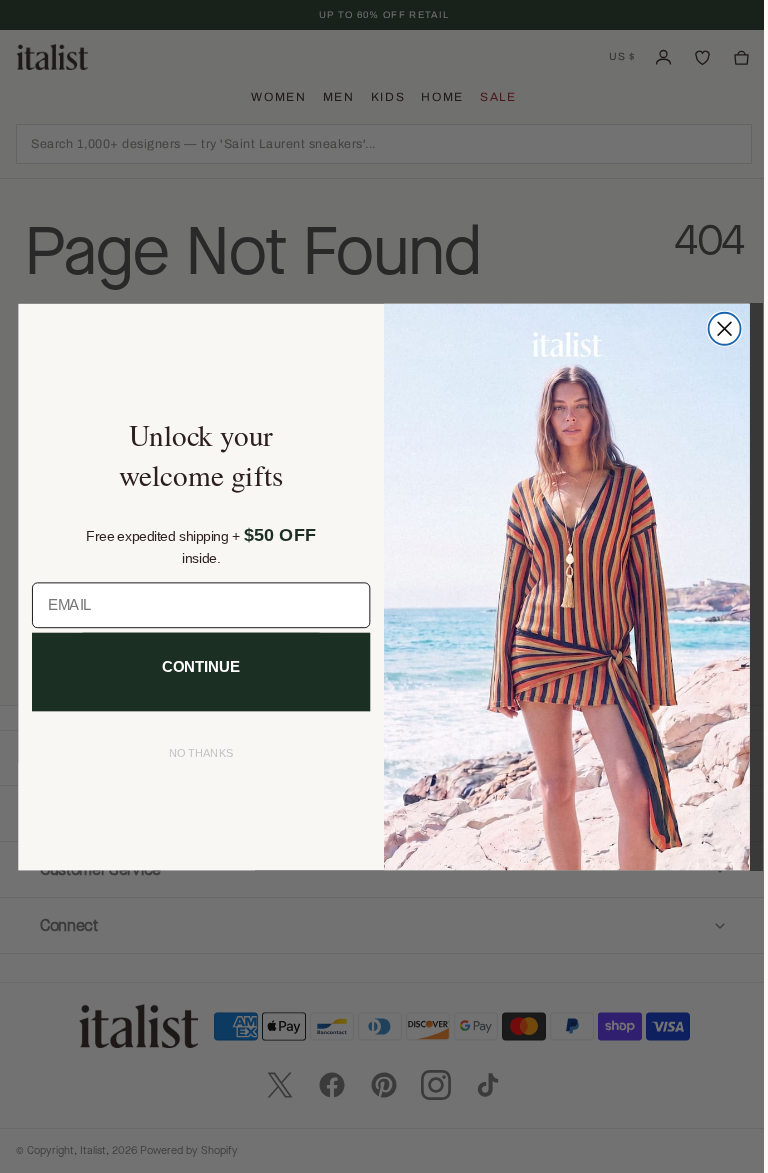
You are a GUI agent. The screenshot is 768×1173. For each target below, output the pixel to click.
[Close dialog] (717, 328)
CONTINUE (194, 667)
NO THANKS (194, 753)
